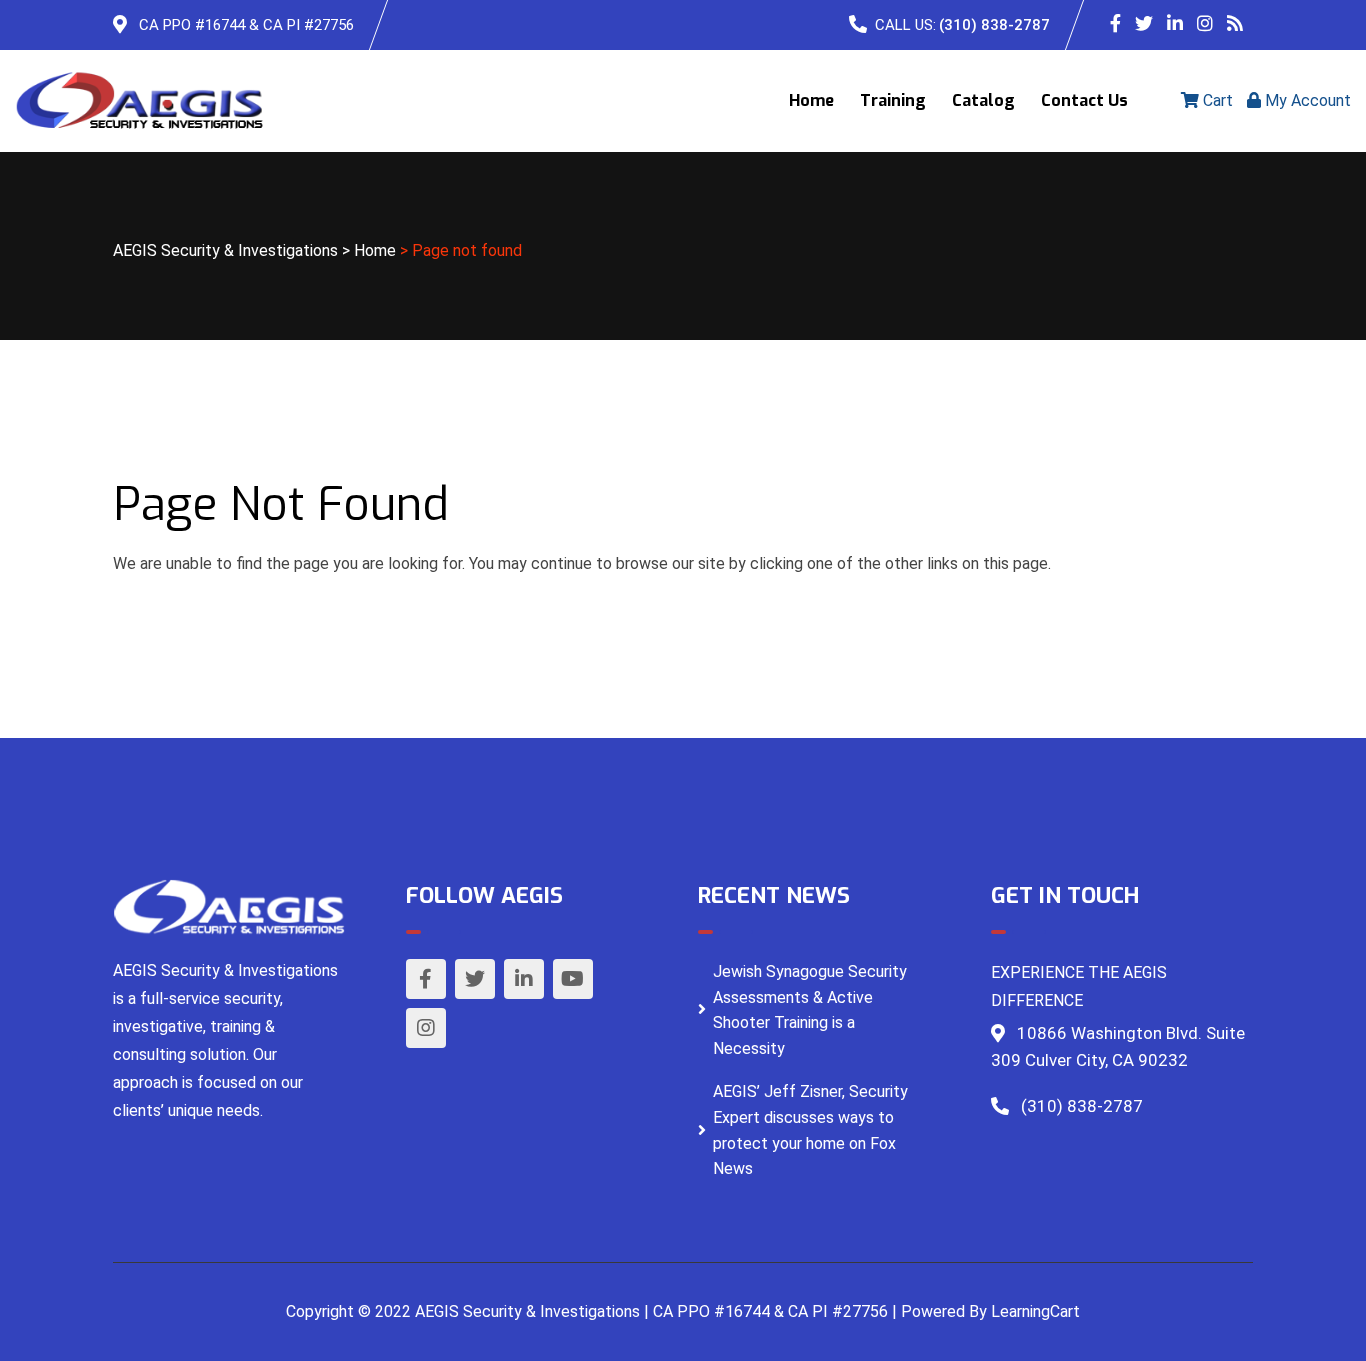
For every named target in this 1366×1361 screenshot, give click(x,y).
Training (893, 100)
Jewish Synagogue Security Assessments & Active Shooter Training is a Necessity (810, 1010)
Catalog (983, 100)
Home (811, 100)
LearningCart (1035, 1311)
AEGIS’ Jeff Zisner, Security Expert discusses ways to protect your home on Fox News (810, 1130)
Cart (1216, 100)
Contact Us (1084, 100)
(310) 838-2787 (994, 25)
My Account (1306, 100)
